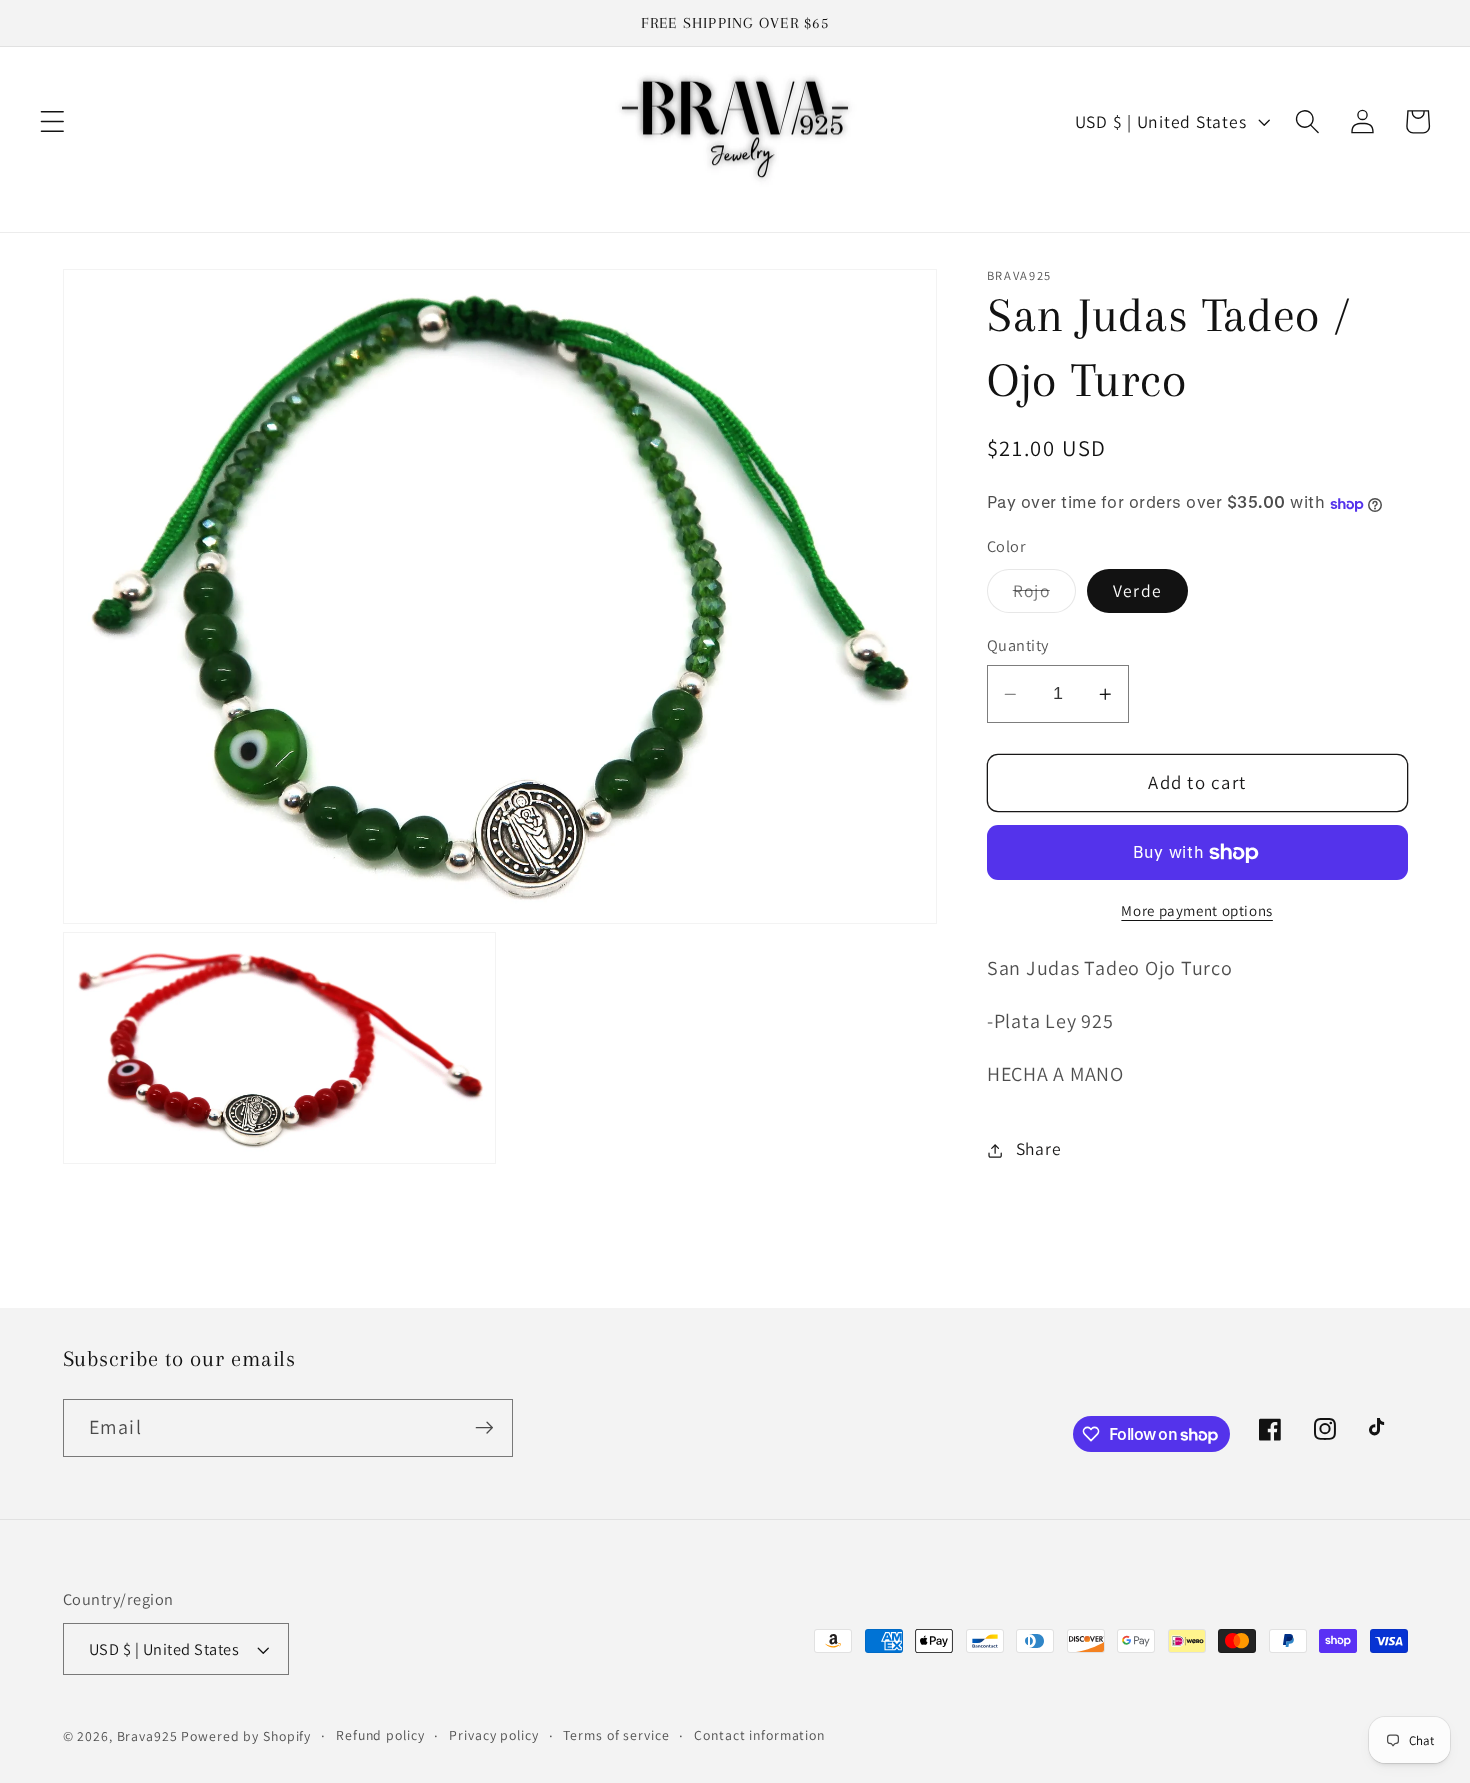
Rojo (1044, 596)
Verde (1137, 591)
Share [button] (1039, 1149)
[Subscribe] (484, 1428)
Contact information (759, 1735)
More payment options (1197, 911)
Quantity (1018, 646)
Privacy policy (493, 1735)
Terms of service (616, 1735)
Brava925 (147, 1736)
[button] (52, 121)
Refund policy (380, 1735)
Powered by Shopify (246, 1736)
